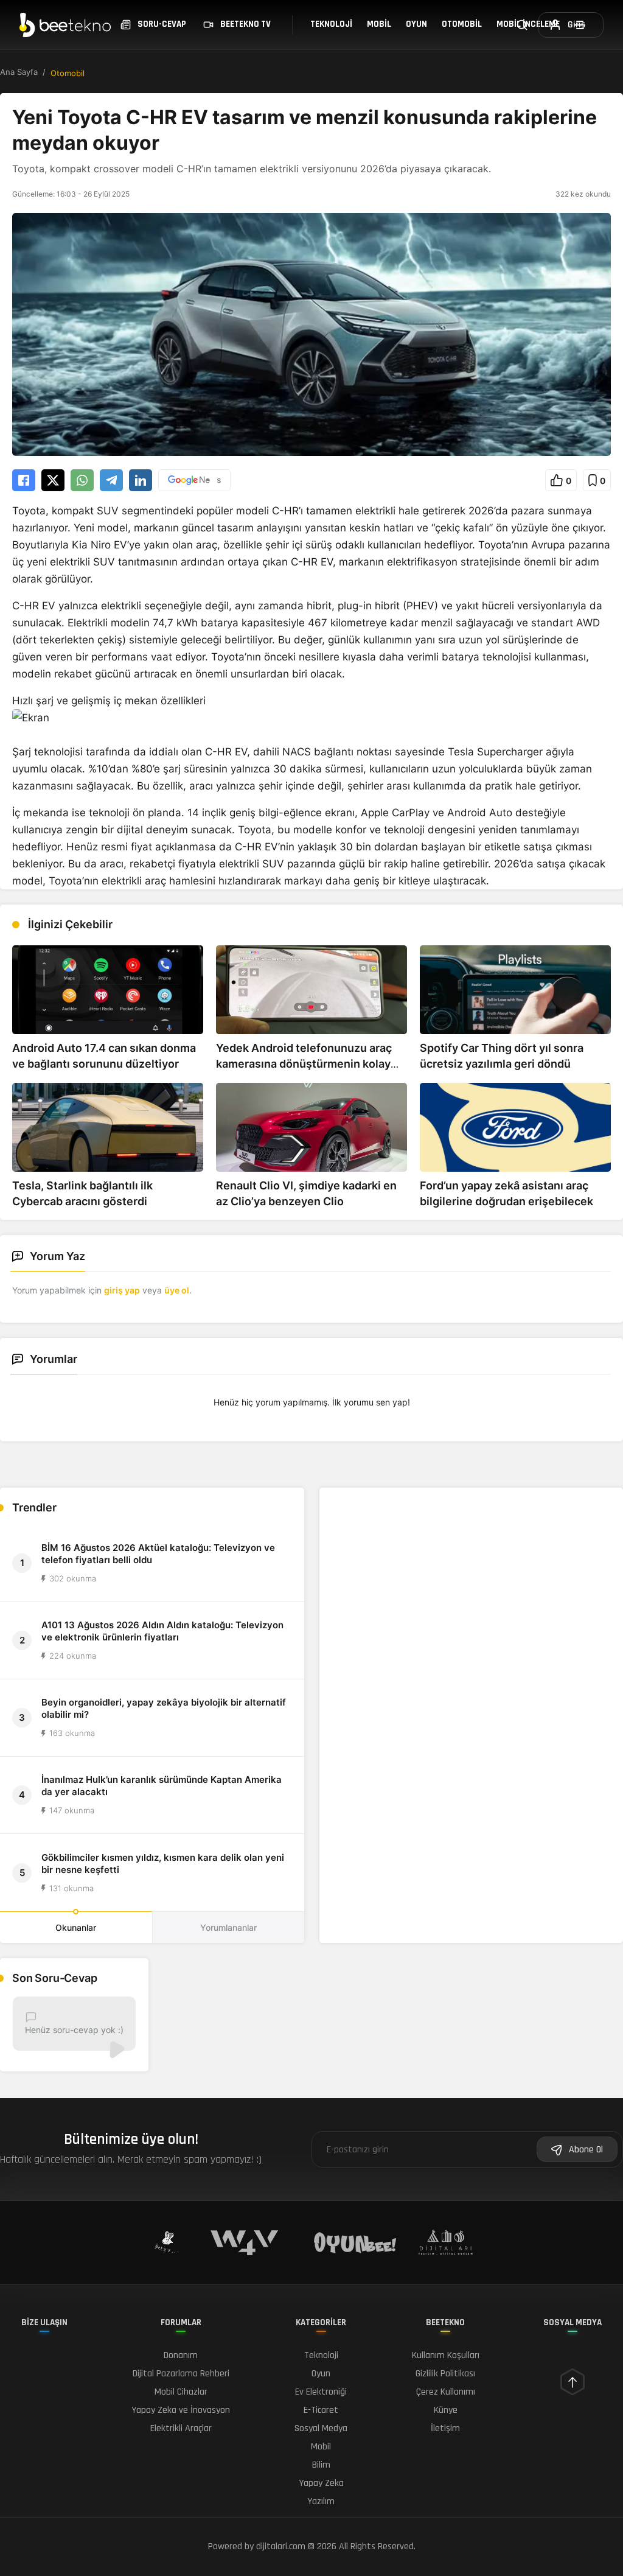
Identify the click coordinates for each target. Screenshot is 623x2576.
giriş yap (122, 1290)
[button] (561, 480)
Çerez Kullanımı (446, 2392)
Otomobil (462, 24)
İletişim (445, 2428)
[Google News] (194, 480)
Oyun (416, 24)
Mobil (379, 24)
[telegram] (111, 480)
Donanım (181, 2355)
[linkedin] (141, 480)
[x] (53, 480)
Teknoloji (331, 24)
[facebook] (24, 480)
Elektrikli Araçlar (181, 2428)
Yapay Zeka (321, 2483)
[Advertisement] (471, 1574)
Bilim (321, 2465)
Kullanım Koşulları (446, 2355)
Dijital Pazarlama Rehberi (181, 2374)
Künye (446, 2410)
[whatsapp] (82, 480)
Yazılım (321, 2501)
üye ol (177, 1290)
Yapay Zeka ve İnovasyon (181, 2410)
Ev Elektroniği (321, 2392)
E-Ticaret (321, 2410)
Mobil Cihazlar (181, 2392)
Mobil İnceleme (528, 24)
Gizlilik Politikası (445, 2374)
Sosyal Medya (321, 2428)
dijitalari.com (281, 2546)
